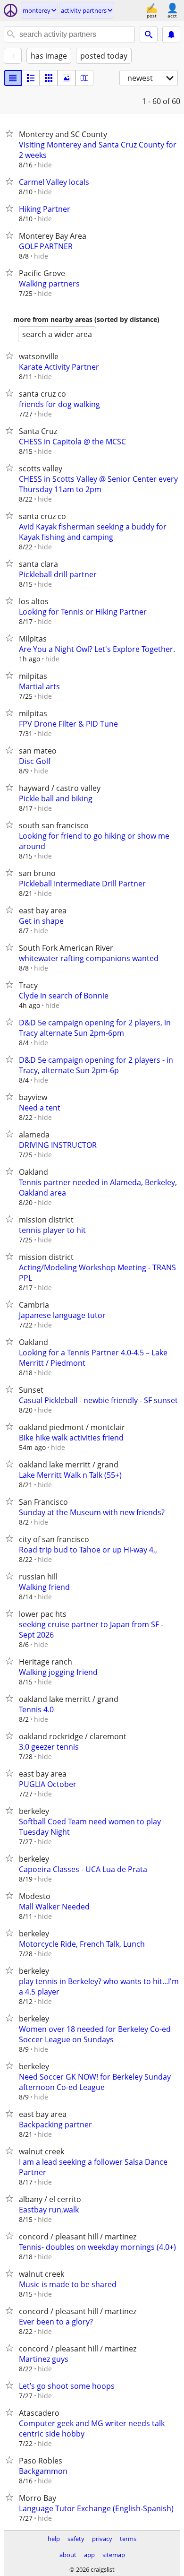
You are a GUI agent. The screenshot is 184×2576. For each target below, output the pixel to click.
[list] (13, 78)
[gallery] (67, 78)
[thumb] (31, 78)
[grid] (49, 78)
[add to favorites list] (11, 133)
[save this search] (171, 35)
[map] (84, 78)
